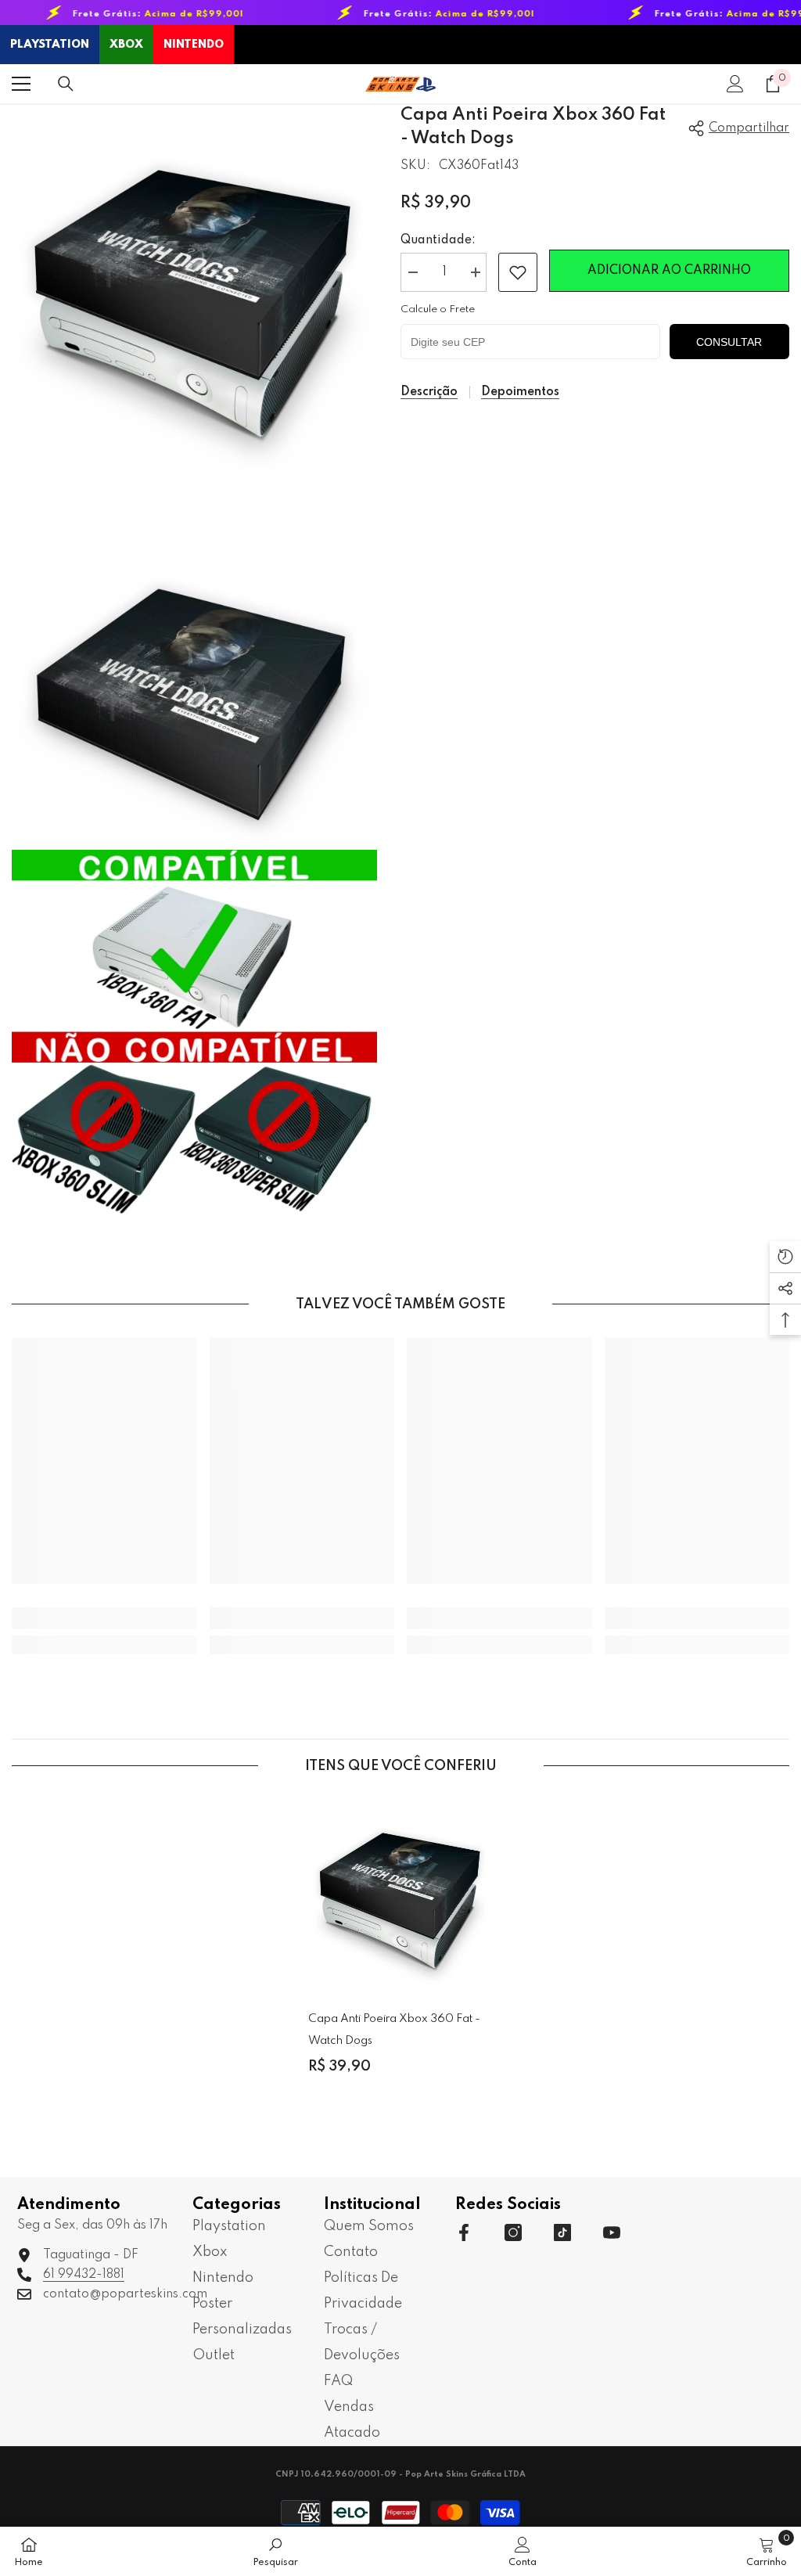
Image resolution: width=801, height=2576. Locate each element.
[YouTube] (612, 2232)
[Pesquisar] (66, 84)
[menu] (21, 84)
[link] (518, 272)
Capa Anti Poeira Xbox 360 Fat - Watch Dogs (394, 2030)
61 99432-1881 (84, 2275)
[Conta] (735, 84)
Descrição (429, 392)
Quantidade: (438, 240)
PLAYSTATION (50, 45)
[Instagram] (513, 2232)
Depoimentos (520, 392)
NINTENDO (194, 45)
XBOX (126, 45)
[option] (401, 1949)
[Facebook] (464, 2232)
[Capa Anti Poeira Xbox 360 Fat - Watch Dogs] (401, 1892)
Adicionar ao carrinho (669, 271)
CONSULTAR (729, 342)
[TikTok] (562, 2232)
